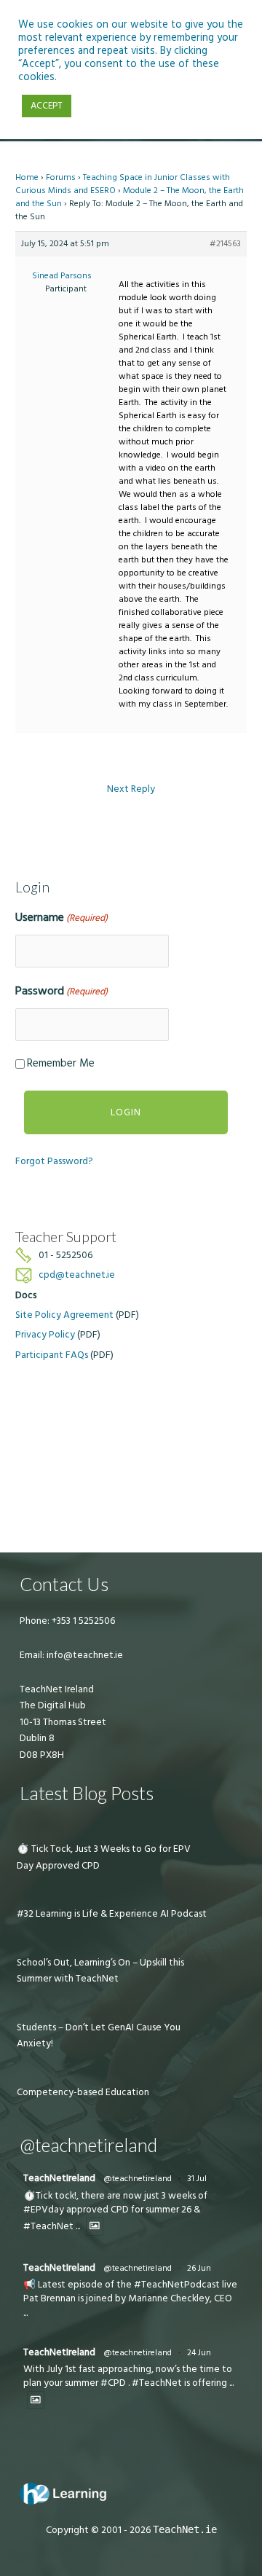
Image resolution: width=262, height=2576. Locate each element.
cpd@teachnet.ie (77, 1275)
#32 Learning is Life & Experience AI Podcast (112, 1914)
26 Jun (199, 2268)
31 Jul (197, 2179)
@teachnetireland (138, 2179)
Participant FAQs (52, 1355)
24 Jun (199, 2353)
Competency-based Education (83, 2092)
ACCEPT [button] (47, 106)
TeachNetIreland (59, 2178)
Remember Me (61, 1063)
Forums (61, 177)
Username (61, 917)
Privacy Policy (45, 1335)
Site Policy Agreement (64, 1315)
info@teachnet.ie (84, 1655)
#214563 (225, 244)
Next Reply (131, 789)
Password (61, 991)
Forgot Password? (54, 1161)
